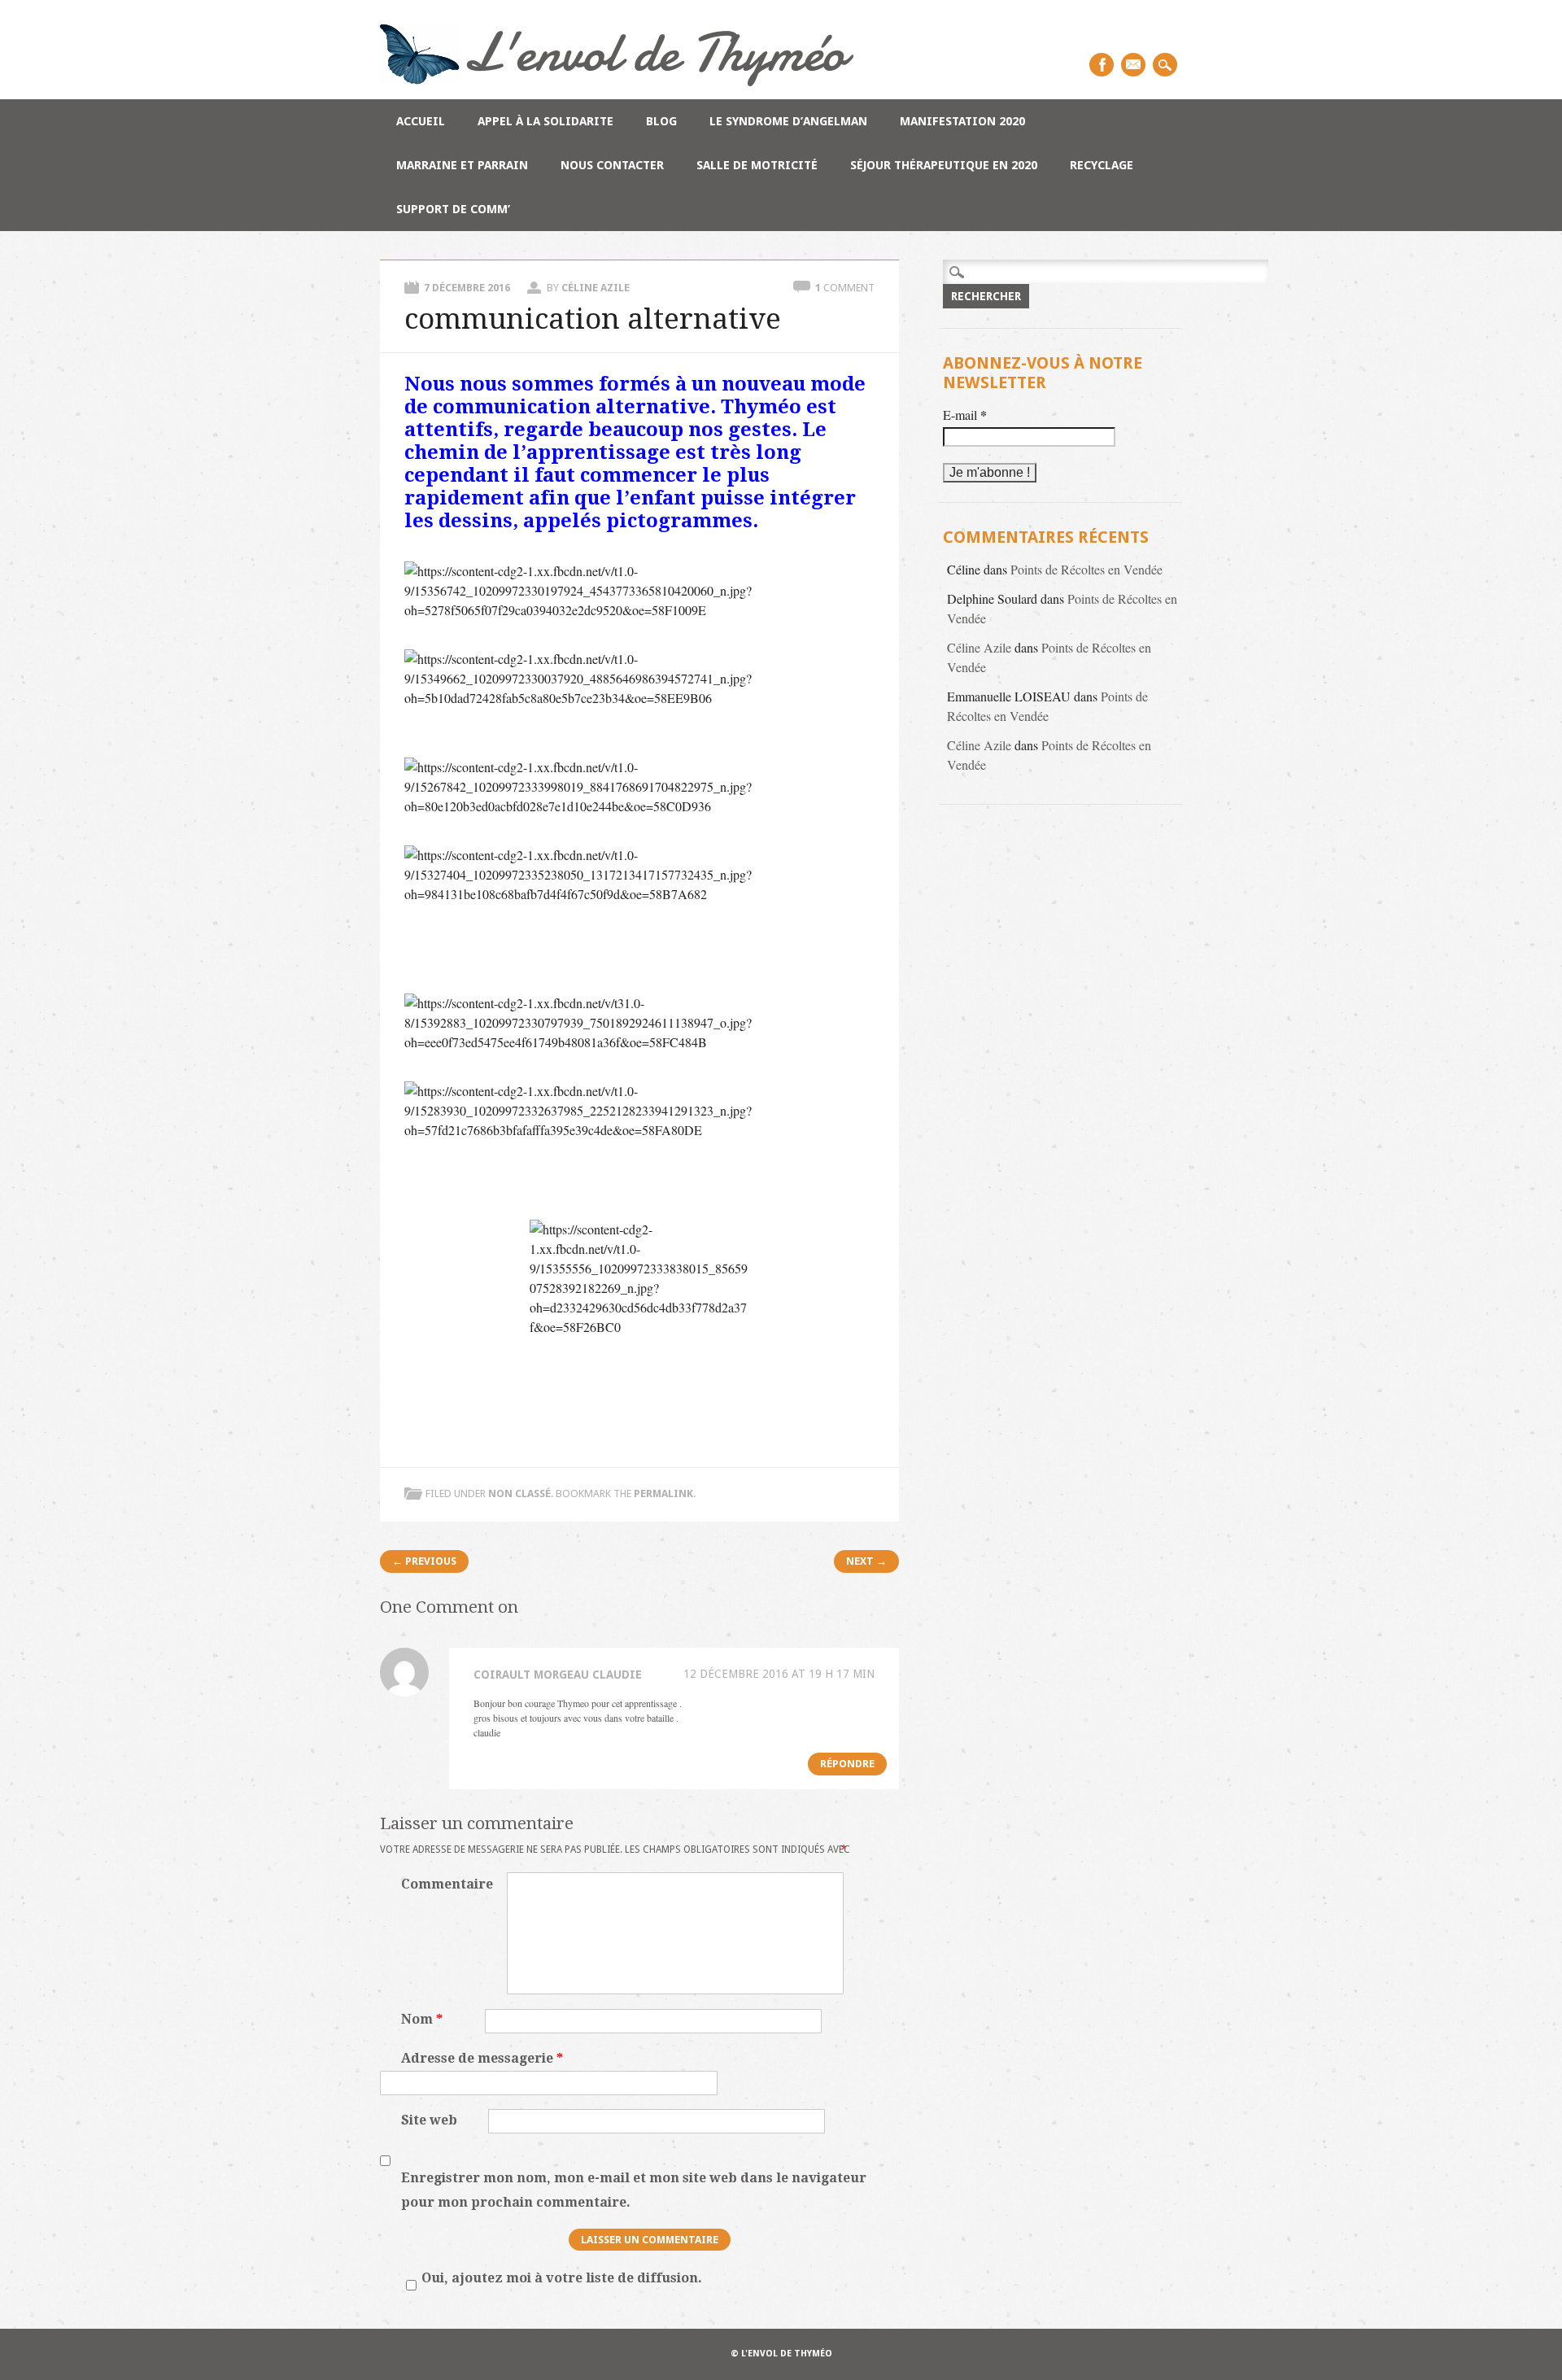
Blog (661, 121)
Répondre (847, 1764)
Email (1133, 65)
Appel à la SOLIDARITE (545, 121)
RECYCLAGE (1102, 165)
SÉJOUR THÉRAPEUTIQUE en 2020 (944, 165)
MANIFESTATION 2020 (962, 121)
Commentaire (447, 1884)
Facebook (1102, 65)
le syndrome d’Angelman (788, 121)
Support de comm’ (453, 209)
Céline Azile (596, 288)
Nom (422, 2019)
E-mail (965, 415)
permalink (663, 1494)
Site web (429, 2120)
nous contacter (612, 165)
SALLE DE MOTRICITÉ (757, 165)
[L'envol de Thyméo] (617, 81)
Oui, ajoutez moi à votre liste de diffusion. (562, 2278)
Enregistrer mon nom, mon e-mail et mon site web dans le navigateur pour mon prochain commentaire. (634, 2190)
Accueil (421, 121)
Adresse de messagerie (482, 2058)
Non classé (519, 1494)
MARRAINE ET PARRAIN (462, 165)
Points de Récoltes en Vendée (1086, 569)
